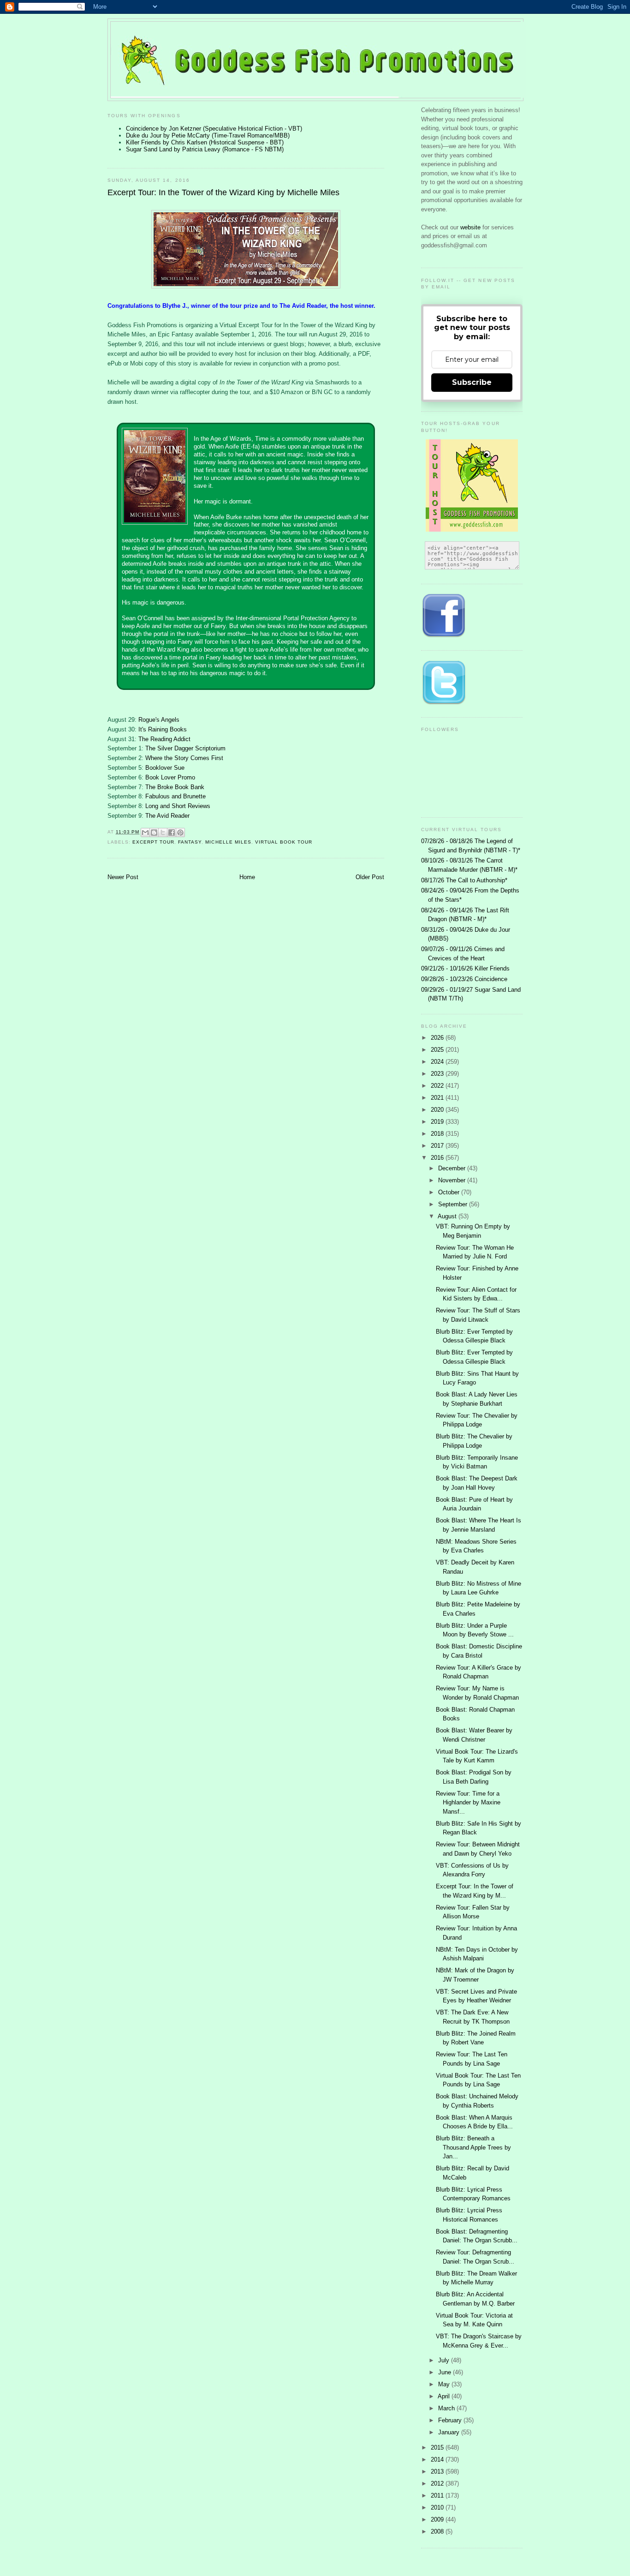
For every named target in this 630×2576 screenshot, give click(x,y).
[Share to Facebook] (172, 833)
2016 (438, 1158)
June (446, 2372)
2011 (438, 2495)
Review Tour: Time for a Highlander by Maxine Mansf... (468, 1803)
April (445, 2396)
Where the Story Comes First (184, 758)
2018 (438, 1134)
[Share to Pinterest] (180, 833)
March (447, 2408)
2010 (438, 2507)
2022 (438, 1086)
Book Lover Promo (170, 777)
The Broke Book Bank (175, 787)
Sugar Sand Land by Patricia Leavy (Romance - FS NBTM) (205, 149)
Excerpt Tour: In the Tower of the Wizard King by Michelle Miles (223, 192)
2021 (438, 1098)
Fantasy (190, 842)
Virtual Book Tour (284, 842)
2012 (438, 2483)
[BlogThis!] (154, 833)
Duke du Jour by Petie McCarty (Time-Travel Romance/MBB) (208, 135)
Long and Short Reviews (178, 806)
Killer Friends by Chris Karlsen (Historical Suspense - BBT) (205, 142)
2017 (438, 1146)
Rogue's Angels (159, 720)
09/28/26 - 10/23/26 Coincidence (464, 979)
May (445, 2384)
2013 (438, 2471)
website (471, 227)
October (450, 1192)
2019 (438, 1122)
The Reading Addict (164, 739)
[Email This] (145, 833)
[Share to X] (163, 833)
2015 (438, 2447)
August (448, 1216)
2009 (438, 2519)
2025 (438, 1050)
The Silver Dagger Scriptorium (185, 748)
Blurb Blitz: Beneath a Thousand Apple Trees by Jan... (473, 2147)
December (453, 1168)
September (454, 1204)
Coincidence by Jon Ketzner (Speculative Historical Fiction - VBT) (214, 129)
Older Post (370, 877)
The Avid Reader (167, 816)
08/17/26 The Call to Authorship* (464, 880)
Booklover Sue (165, 768)
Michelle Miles (228, 842)
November (453, 1180)
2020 (438, 1110)
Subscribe (472, 382)
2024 (438, 1062)
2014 (438, 2459)
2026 (438, 1038)
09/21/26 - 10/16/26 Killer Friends (465, 968)
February (451, 2420)
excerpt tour (153, 842)
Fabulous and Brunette (175, 796)
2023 (438, 1074)
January (450, 2432)
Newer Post (123, 877)
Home (247, 877)
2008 (438, 2531)
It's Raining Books (163, 729)
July (445, 2360)
